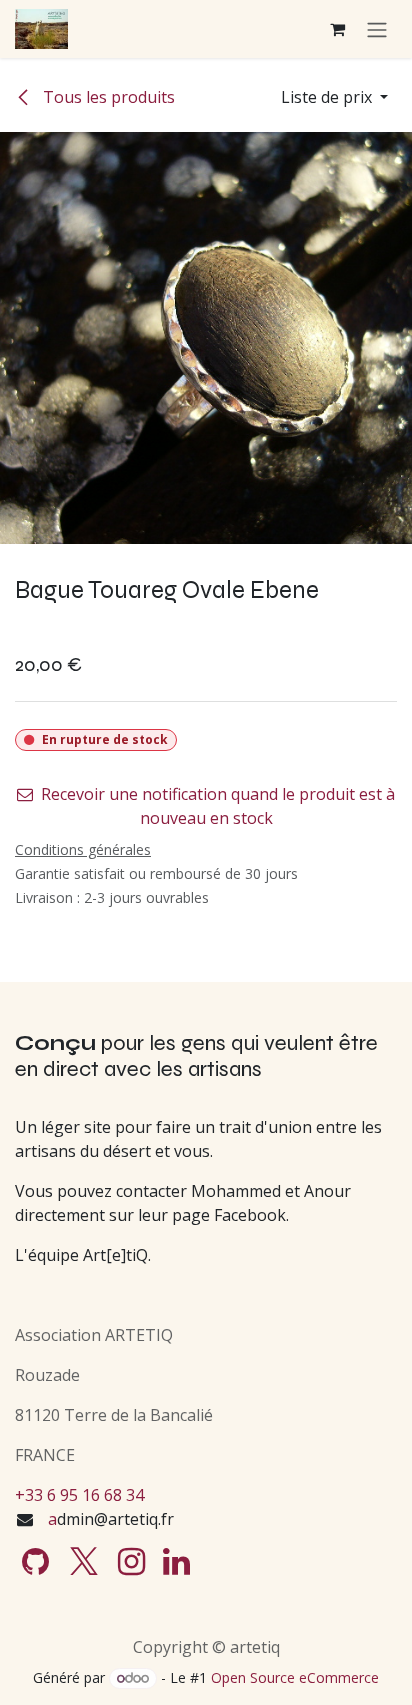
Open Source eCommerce (295, 1677)
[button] (334, 97)
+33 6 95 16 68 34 (79, 1495)
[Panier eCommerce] (337, 29)
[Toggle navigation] (377, 29)
